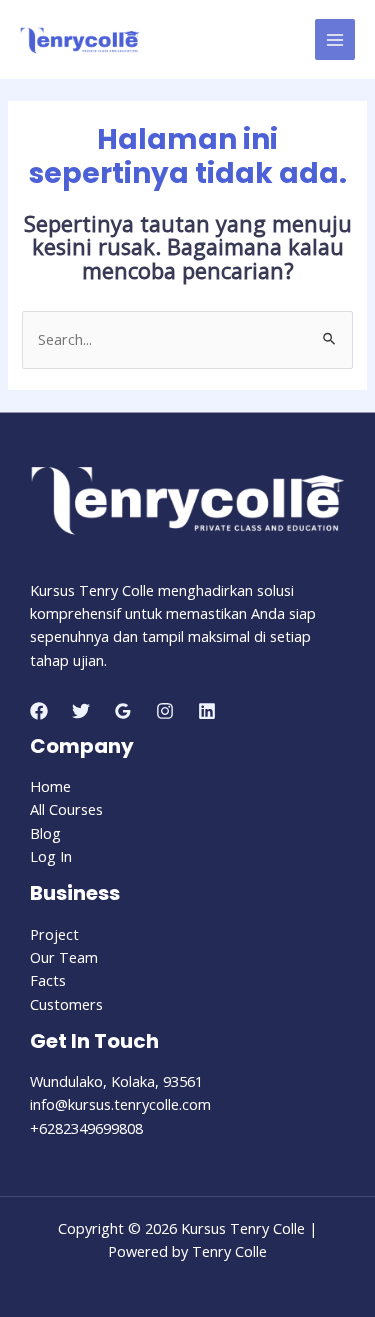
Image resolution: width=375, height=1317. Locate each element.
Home (50, 786)
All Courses (66, 809)
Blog (45, 833)
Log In (51, 856)
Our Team (64, 957)
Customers (66, 1004)
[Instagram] (165, 711)
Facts (48, 980)
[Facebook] (39, 711)
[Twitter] (81, 711)
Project (54, 934)
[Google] (123, 711)
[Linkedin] (207, 711)
